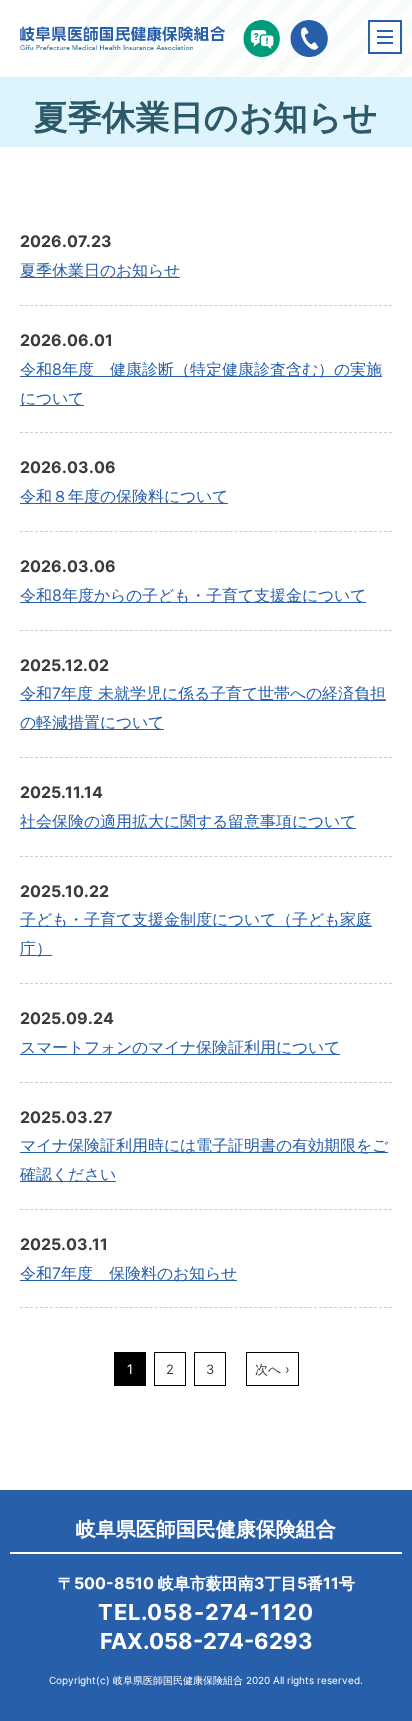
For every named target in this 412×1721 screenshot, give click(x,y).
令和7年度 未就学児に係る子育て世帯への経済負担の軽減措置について (203, 707)
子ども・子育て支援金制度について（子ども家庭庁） (196, 933)
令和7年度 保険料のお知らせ (128, 1273)
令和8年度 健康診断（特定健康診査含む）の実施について (201, 383)
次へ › (272, 1369)
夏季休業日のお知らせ (100, 270)
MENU (385, 37)
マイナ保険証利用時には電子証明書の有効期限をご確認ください (204, 1159)
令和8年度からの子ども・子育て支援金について (193, 595)
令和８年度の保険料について (124, 496)
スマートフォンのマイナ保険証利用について (180, 1047)
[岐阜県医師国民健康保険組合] (122, 40)
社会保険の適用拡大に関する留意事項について (188, 821)
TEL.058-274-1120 (206, 1612)
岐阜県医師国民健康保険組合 (206, 1529)
